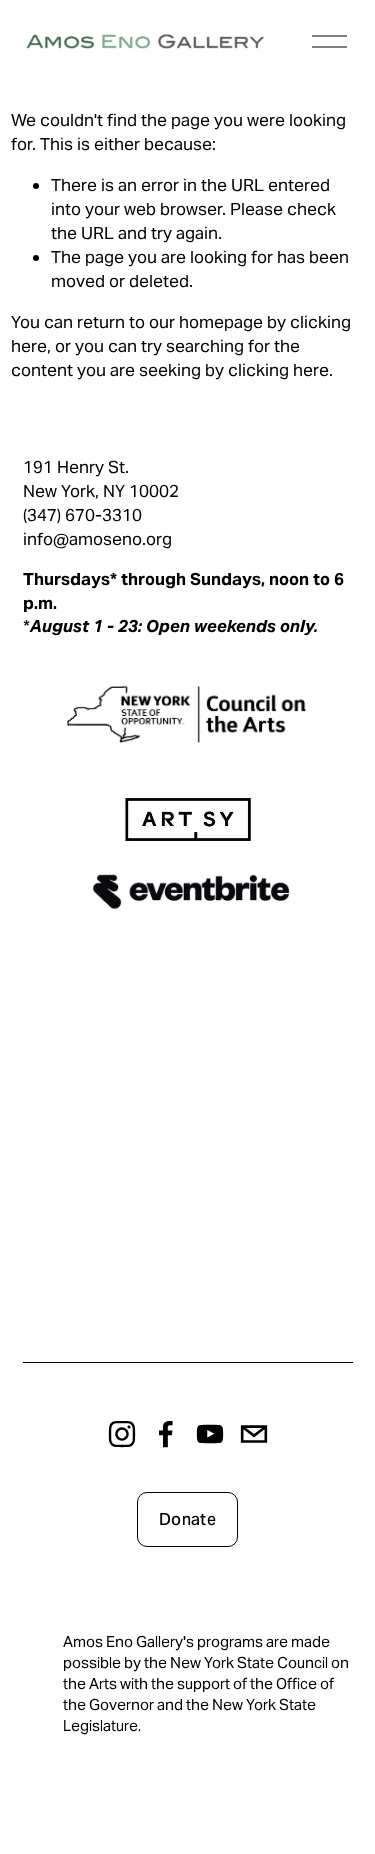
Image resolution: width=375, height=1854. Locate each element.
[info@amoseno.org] (254, 1434)
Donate (187, 1519)
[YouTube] (210, 1434)
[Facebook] (166, 1434)
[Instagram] (122, 1434)
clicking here (278, 370)
